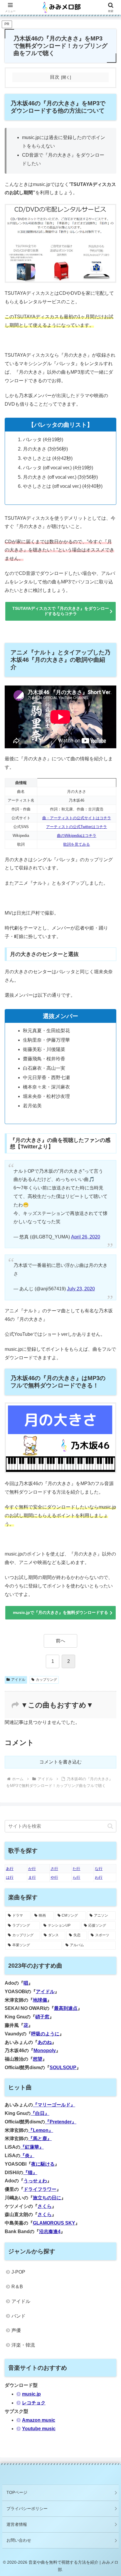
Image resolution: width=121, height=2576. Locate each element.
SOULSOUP (63, 2068)
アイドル (18, 1680)
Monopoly (45, 2051)
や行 (54, 1877)
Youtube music (39, 2429)
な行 (99, 1869)
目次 (55, 77)
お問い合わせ (19, 2540)
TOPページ (17, 2492)
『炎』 (27, 2156)
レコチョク (34, 2403)
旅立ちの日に (47, 2198)
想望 (38, 2059)
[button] (110, 1826)
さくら (45, 2206)
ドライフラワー (40, 2189)
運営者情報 (17, 2524)
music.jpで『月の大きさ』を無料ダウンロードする (60, 1612)
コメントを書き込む (60, 1762)
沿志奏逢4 (50, 2231)
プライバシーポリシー (27, 2509)
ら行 (76, 1877)
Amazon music (39, 2420)
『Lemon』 (41, 2130)
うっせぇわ (35, 2181)
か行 (32, 1869)
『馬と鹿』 (40, 2139)
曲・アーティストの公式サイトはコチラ (77, 818)
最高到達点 (66, 2008)
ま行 (32, 1877)
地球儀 (40, 2000)
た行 (76, 1869)
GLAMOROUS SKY (54, 2223)
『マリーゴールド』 (54, 2105)
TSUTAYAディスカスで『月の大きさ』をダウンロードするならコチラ (61, 611)
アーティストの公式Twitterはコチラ (77, 827)
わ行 (99, 1877)
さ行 (54, 1869)
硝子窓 (42, 2017)
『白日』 (40, 2113)
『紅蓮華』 (32, 2147)
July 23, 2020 (81, 1289)
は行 (10, 1877)
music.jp (31, 2394)
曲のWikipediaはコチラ (77, 836)
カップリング (46, 1680)
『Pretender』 (61, 2122)
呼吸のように (45, 2034)
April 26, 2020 (86, 1237)
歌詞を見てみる (77, 844)
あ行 (10, 1869)
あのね (45, 2042)
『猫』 (30, 2173)
